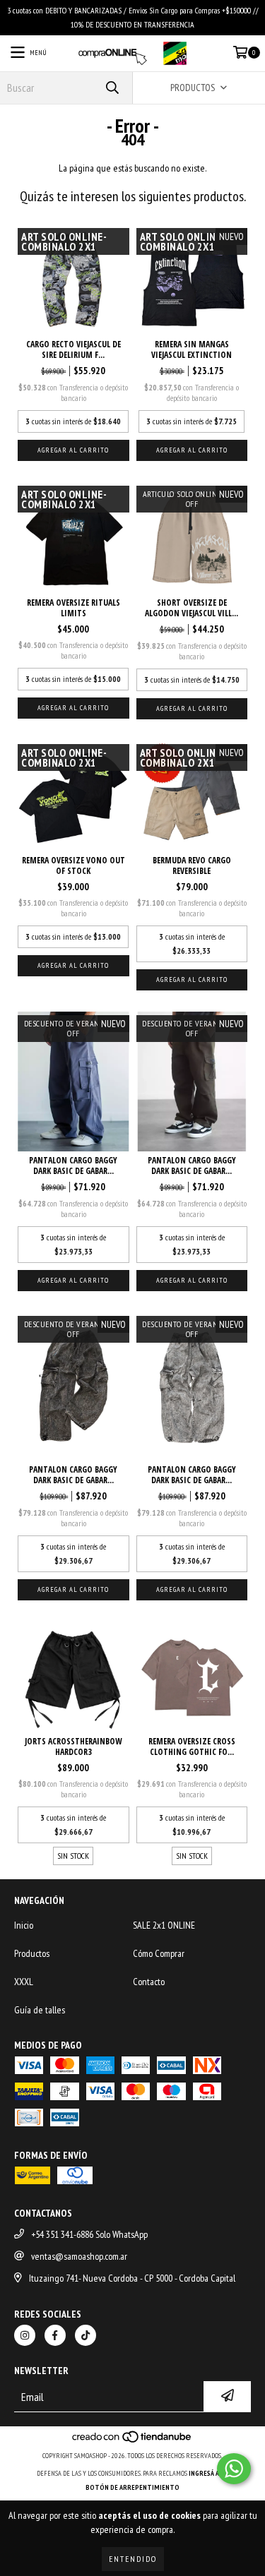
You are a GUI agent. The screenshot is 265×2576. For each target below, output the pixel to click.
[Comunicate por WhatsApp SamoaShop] (234, 2469)
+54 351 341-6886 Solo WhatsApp (89, 2234)
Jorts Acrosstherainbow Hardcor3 (73, 1747)
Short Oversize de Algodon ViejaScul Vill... (192, 608)
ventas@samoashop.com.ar (79, 2256)
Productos (32, 1953)
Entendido (133, 2559)
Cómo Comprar (159, 1953)
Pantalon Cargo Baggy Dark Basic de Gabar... (73, 1166)
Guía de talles (40, 2010)
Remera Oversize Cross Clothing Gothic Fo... (192, 1747)
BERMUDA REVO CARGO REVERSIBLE (192, 865)
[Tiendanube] (132, 2442)
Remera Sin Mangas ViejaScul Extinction (192, 349)
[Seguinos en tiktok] (86, 2335)
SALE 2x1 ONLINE (164, 1925)
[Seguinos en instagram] (25, 2335)
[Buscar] (112, 88)
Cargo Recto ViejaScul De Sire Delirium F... (73, 349)
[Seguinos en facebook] (55, 2335)
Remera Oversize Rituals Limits (73, 608)
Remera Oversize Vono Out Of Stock (73, 865)
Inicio (24, 1925)
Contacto (149, 1982)
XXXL (24, 1982)
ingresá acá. (208, 2473)
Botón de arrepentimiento (132, 2487)
